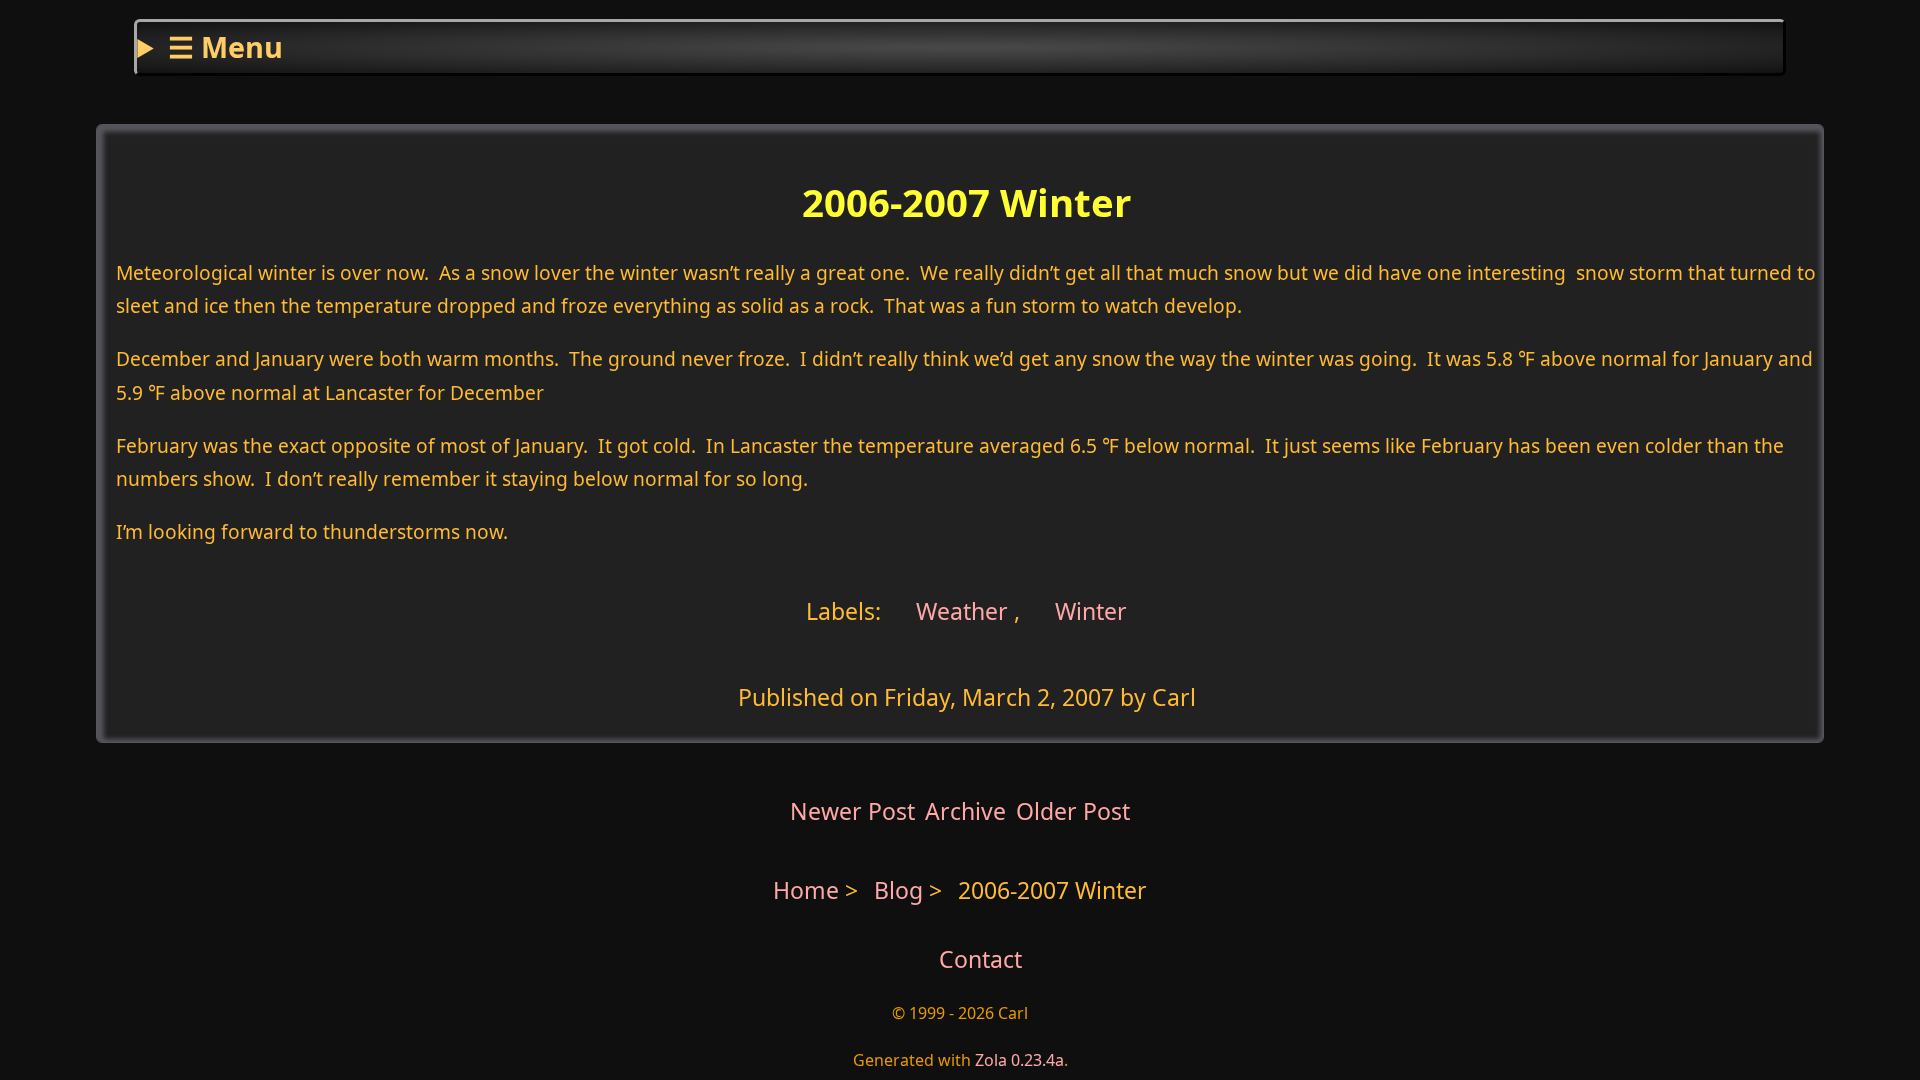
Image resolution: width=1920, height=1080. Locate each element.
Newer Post (852, 811)
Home (806, 890)
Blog (901, 890)
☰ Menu (225, 46)
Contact (980, 959)
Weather (959, 611)
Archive (965, 811)
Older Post (1073, 811)
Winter (1091, 611)
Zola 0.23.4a (1019, 1060)
